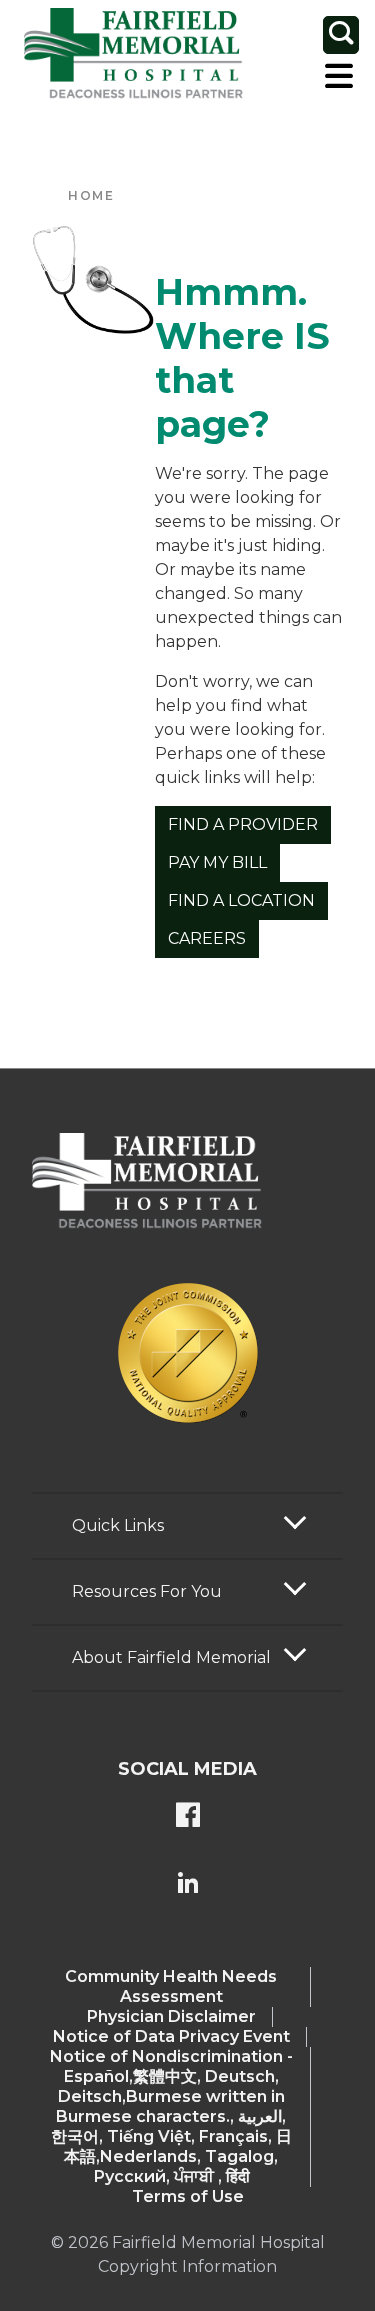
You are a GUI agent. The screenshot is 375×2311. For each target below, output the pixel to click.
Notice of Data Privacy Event (171, 2036)
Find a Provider (243, 824)
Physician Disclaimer (171, 2016)
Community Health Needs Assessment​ (171, 1986)
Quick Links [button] (118, 1525)
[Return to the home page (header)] (133, 54)
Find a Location (241, 900)
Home (91, 195)
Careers (207, 938)
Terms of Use (188, 2196)
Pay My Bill (217, 862)
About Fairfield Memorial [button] (171, 1657)
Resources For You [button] (147, 1591)
